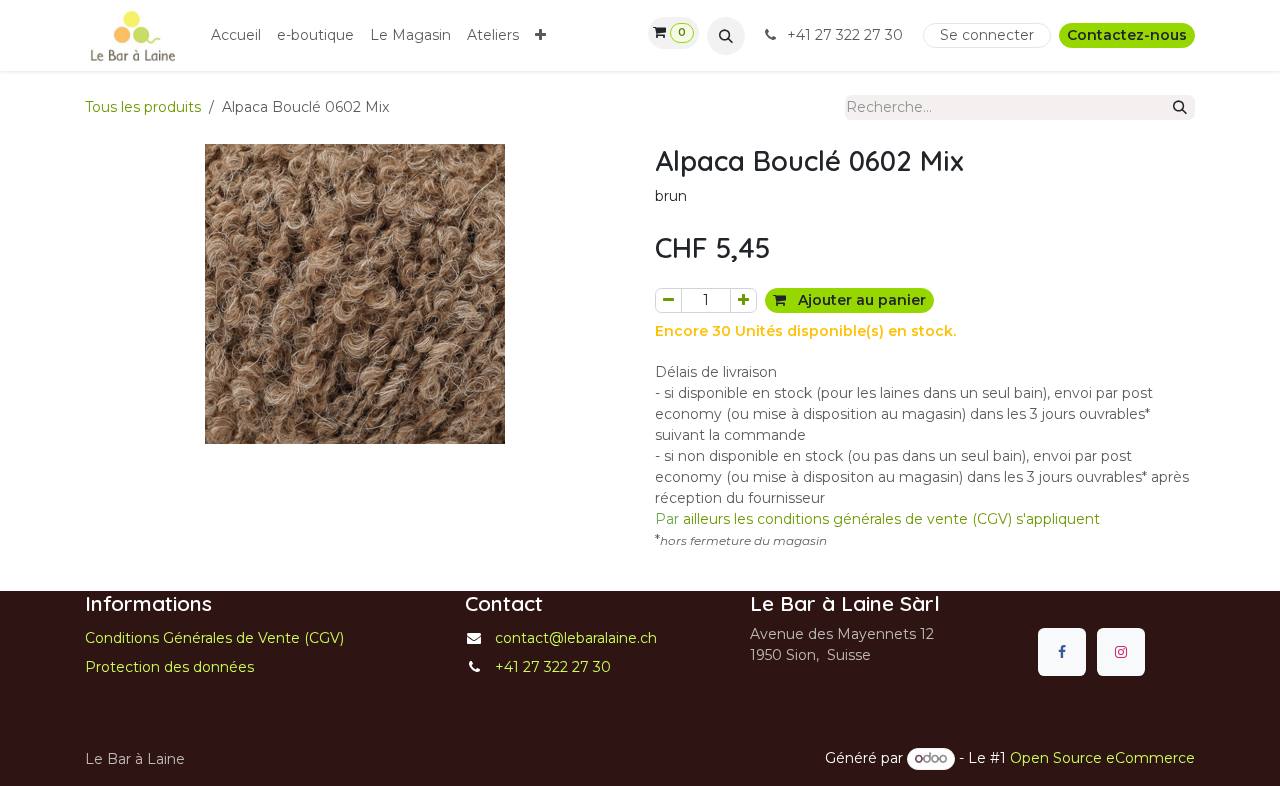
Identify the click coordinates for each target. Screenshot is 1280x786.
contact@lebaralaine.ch (576, 638)
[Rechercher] (1180, 107)
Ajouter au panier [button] (860, 300)
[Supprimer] (668, 300)
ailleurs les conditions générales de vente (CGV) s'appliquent (877, 519)
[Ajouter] (743, 300)
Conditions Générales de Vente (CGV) (214, 638)
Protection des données (169, 667)
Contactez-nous (1127, 35)
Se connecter (987, 35)
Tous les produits (143, 107)
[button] (726, 36)
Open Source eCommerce (1102, 758)
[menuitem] (236, 35)
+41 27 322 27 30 (845, 35)
